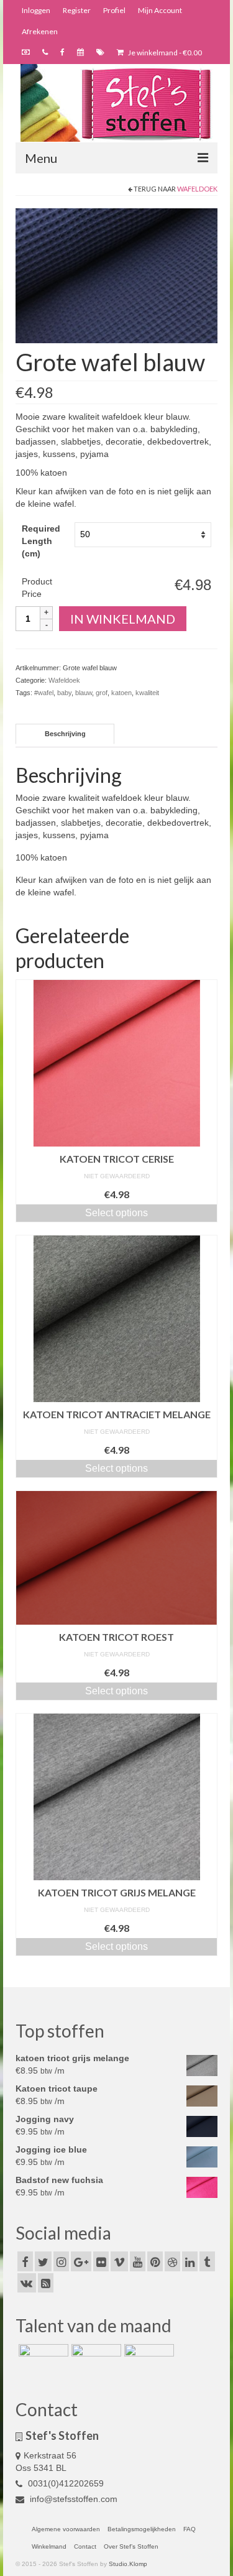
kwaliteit (147, 693)
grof (102, 693)
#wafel (44, 693)
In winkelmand (123, 619)
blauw (84, 693)
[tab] (65, 734)
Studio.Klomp (128, 2564)
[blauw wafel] (116, 275)
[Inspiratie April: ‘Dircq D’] (42, 2360)
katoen (121, 693)
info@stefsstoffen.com (72, 2499)
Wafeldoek (197, 189)
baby (64, 693)
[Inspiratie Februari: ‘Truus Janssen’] (148, 2360)
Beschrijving (65, 734)
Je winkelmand (164, 53)
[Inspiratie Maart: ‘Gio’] (95, 2360)
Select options (116, 1213)
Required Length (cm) (41, 541)
